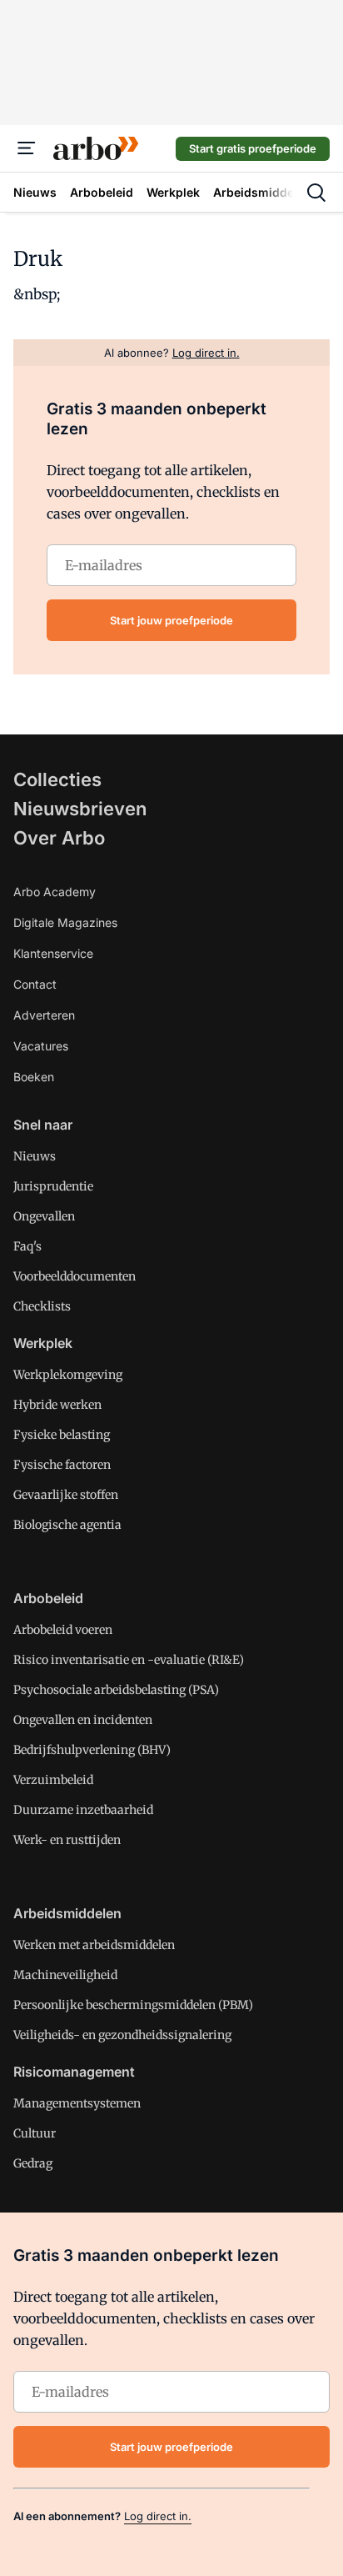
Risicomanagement (74, 2072)
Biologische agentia (67, 1525)
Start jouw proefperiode (171, 620)
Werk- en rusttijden (67, 1840)
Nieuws (35, 1156)
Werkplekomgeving (68, 1375)
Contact (35, 984)
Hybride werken (57, 1405)
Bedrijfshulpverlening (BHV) (92, 1750)
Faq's (27, 1246)
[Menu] (27, 148)
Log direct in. (158, 2516)
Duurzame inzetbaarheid (83, 1810)
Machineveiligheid (65, 1975)
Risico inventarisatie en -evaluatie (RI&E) (129, 1660)
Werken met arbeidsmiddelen (94, 1945)
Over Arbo (59, 838)
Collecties (57, 779)
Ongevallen (44, 1216)
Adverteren (44, 1015)
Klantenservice (53, 953)
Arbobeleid (48, 1598)
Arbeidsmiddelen (67, 1913)
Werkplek (43, 1343)
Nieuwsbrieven (80, 809)
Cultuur (35, 2133)
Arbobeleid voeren (63, 1630)
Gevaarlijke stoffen (66, 1495)
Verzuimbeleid (53, 1780)
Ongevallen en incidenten (83, 1720)
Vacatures (41, 1046)
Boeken (34, 1077)
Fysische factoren (62, 1465)
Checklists (42, 1306)
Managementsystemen (77, 2103)
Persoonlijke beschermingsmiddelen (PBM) (133, 2005)
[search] (316, 193)
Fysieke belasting (62, 1435)
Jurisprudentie (53, 1186)
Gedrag (33, 2163)
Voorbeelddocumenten (75, 1276)
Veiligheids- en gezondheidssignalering (122, 2035)
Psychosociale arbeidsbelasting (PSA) (116, 1690)
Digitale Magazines (65, 922)
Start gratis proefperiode (253, 148)
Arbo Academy (55, 892)
